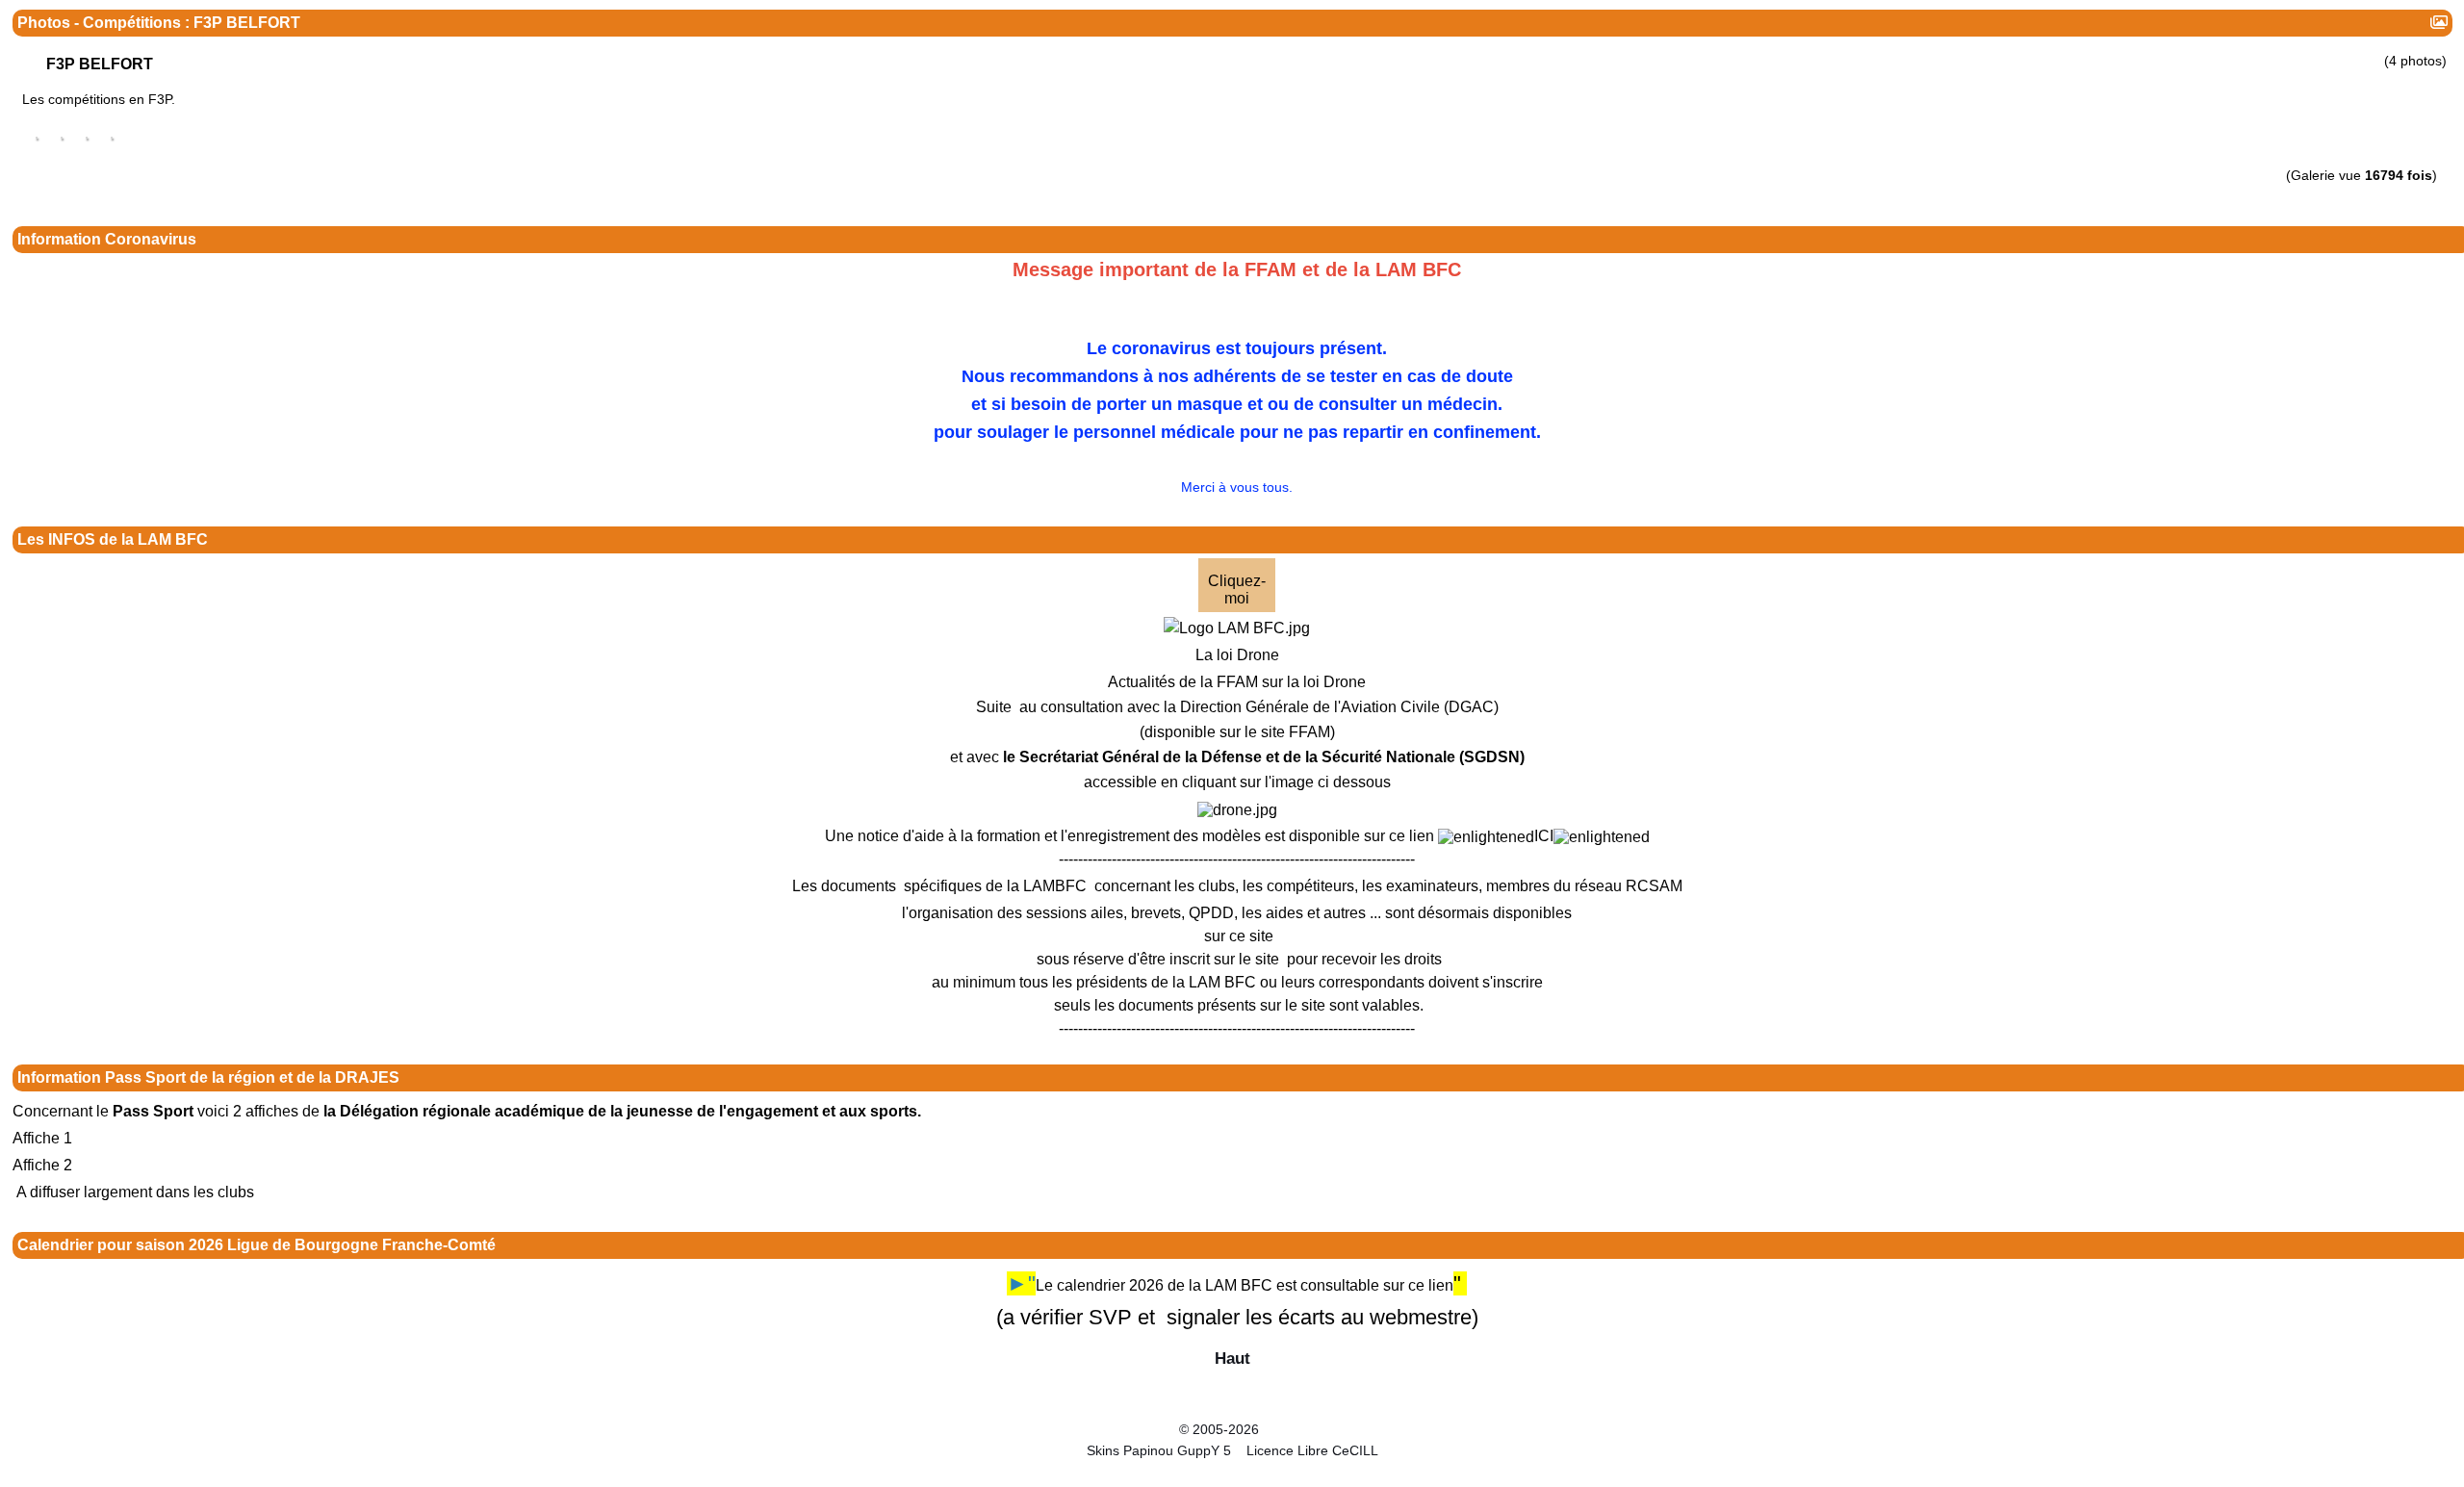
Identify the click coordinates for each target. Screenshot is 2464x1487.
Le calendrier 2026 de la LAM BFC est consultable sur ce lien (1245, 1285)
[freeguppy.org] (1129, 1429)
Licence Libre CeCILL (1310, 1450)
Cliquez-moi (1237, 590)
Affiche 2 (42, 1165)
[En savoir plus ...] (1326, 1429)
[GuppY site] (1232, 1413)
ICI (1544, 836)
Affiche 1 (42, 1138)
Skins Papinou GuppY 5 (1163, 1450)
